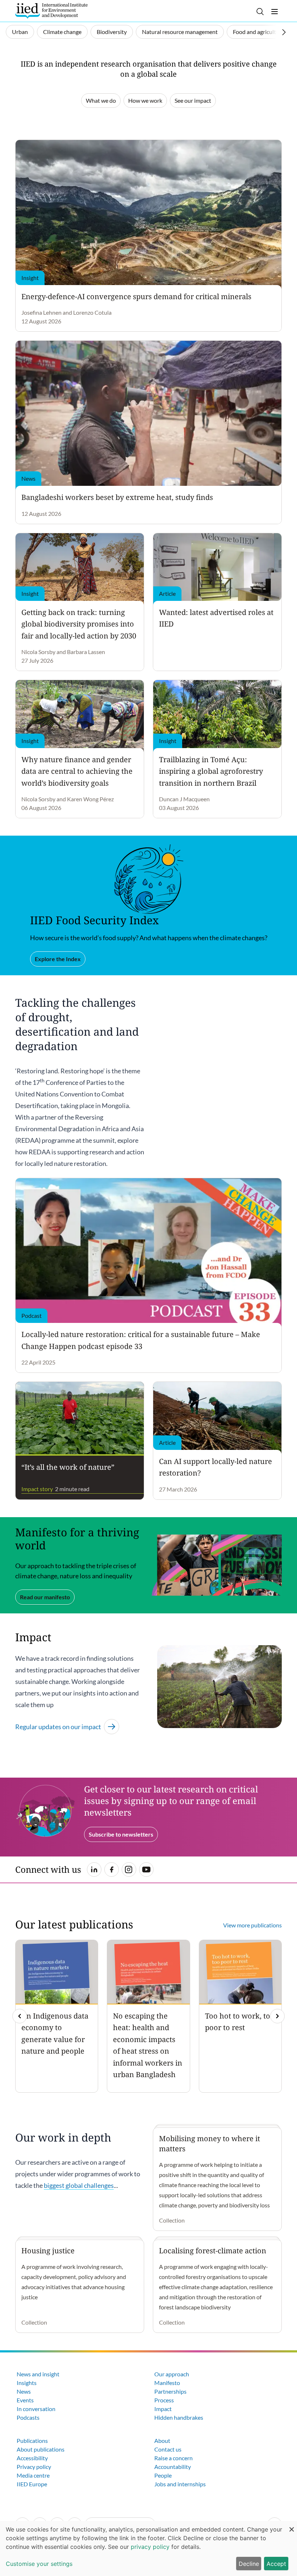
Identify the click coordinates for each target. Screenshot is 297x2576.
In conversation (36, 2409)
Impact (163, 2409)
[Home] (51, 11)
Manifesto (167, 2383)
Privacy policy (34, 2467)
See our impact (193, 100)
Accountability (173, 2467)
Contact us (168, 2449)
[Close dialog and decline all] (292, 2526)
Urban (20, 32)
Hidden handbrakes (179, 2417)
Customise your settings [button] (39, 2564)
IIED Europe (32, 2484)
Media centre (33, 2475)
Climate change (62, 32)
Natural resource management (180, 32)
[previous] (20, 2016)
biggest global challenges (79, 2185)
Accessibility (32, 2458)
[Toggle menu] (275, 12)
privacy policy (150, 2547)
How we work (145, 100)
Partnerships (170, 2391)
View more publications (252, 1925)
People (163, 2475)
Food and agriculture (259, 32)
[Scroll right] (284, 32)
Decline (249, 2564)
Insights (27, 2383)
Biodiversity (112, 32)
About (162, 2441)
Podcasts (28, 2417)
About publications (41, 2449)
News (24, 2391)
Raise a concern (173, 2458)
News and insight (38, 2374)
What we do (101, 100)
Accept (276, 2564)
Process (164, 2400)
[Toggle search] (260, 12)
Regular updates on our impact (58, 1727)
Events (25, 2400)
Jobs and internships (180, 2484)
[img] (277, 2016)
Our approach (172, 2374)
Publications (32, 2441)
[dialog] (148, 2549)
